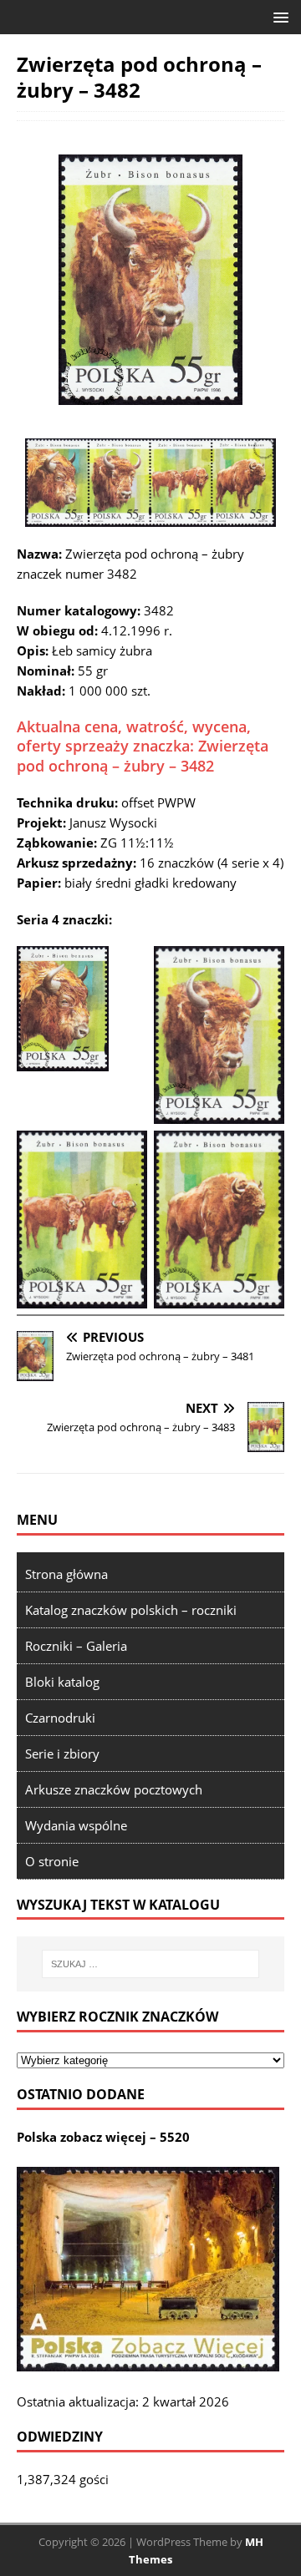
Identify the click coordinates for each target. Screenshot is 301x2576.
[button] (278, 16)
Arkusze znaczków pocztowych (114, 1789)
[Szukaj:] (150, 1964)
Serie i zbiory (62, 1754)
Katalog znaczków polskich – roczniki (131, 1610)
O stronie (52, 1861)
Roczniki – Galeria (76, 1646)
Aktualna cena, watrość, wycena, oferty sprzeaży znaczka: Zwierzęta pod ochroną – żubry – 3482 (143, 746)
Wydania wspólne (76, 1825)
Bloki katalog (62, 1682)
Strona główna (66, 1574)
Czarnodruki (60, 1718)
